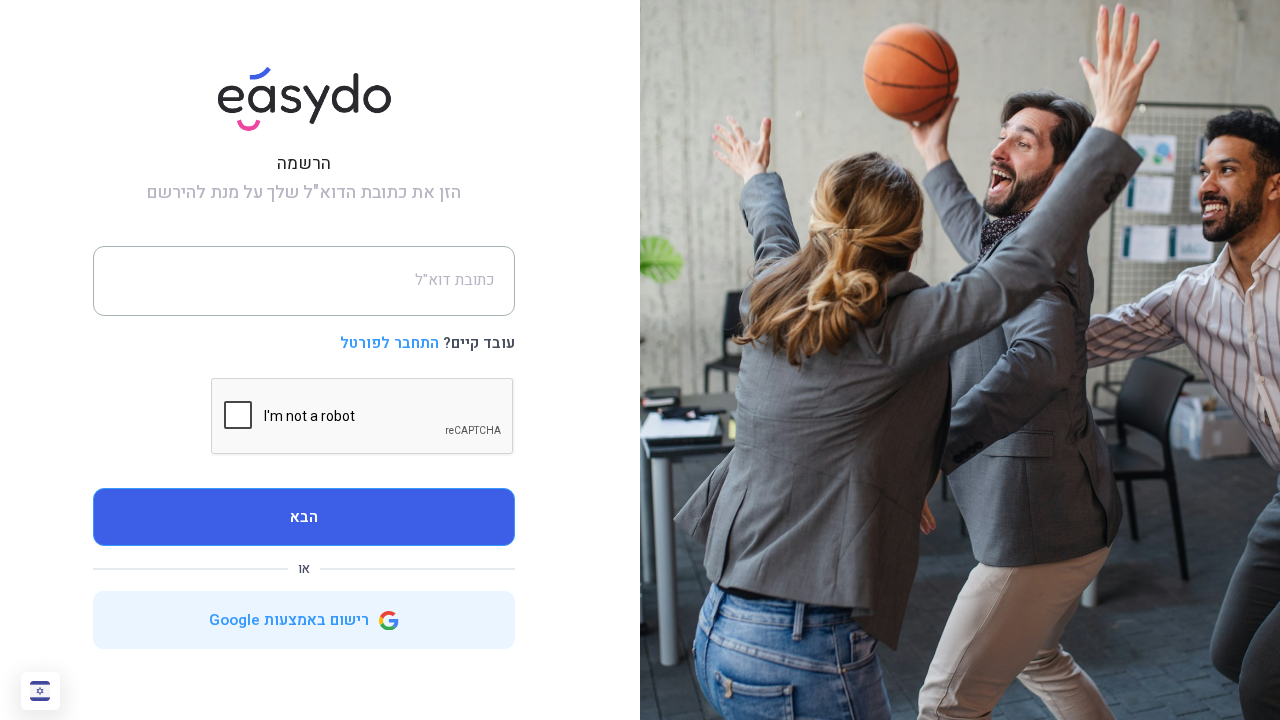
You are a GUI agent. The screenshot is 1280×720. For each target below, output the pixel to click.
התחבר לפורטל (389, 343)
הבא (304, 517)
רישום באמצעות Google (291, 620)
